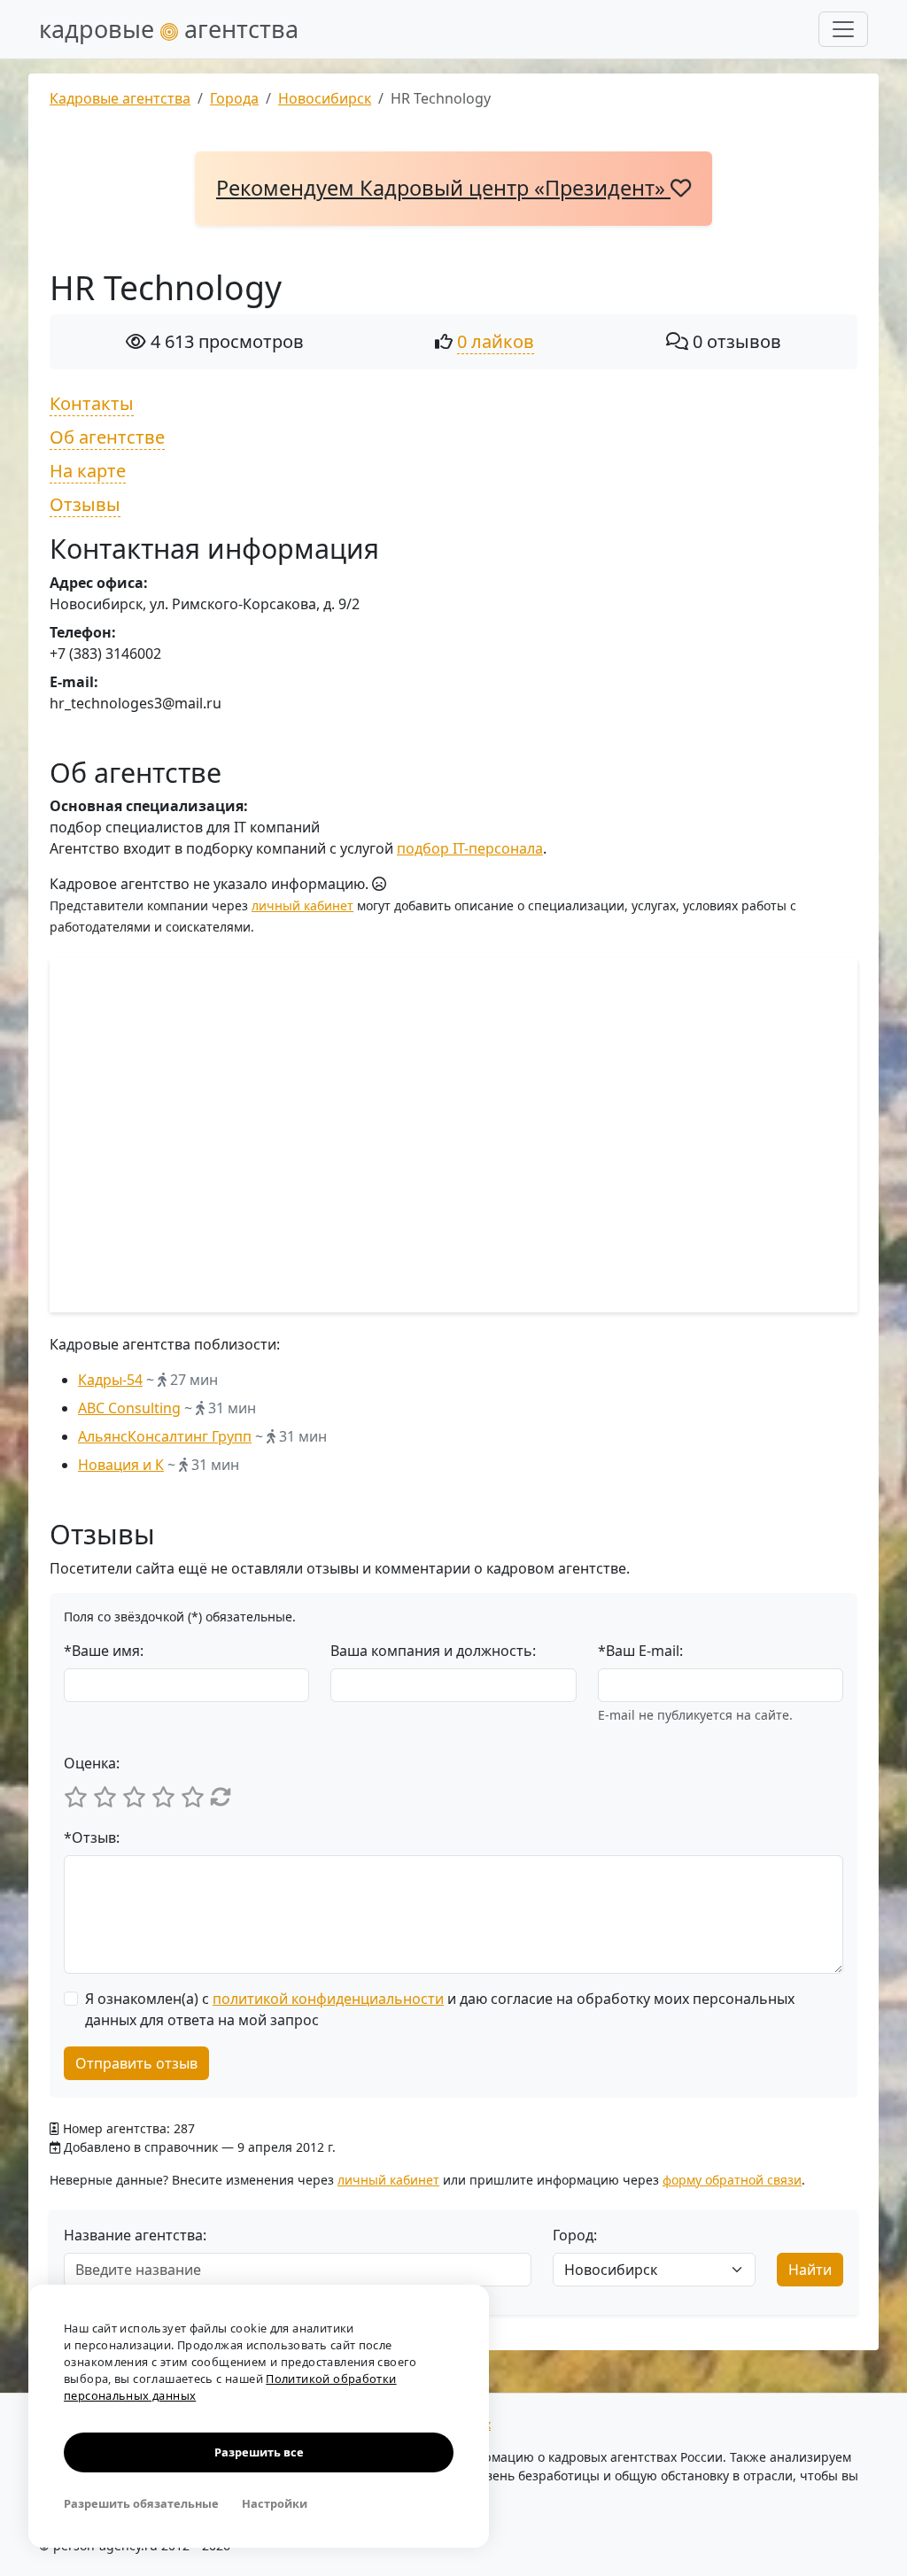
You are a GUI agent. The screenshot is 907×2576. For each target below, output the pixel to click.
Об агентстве (107, 437)
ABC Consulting (129, 1408)
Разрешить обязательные (141, 2503)
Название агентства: (135, 2235)
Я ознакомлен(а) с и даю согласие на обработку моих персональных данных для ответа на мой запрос (440, 2009)
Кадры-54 (110, 1380)
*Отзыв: (92, 1837)
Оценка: (92, 1763)
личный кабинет (302, 905)
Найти (810, 2270)
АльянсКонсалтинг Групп (165, 1436)
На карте (88, 471)
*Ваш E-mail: (640, 1651)
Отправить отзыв (136, 2063)
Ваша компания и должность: (433, 1651)
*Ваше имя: (104, 1651)
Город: (575, 2235)
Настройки (275, 2503)
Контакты (92, 403)
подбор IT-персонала (470, 848)
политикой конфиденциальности (328, 1999)
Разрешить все (259, 2452)
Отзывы (85, 504)
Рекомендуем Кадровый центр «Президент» (443, 188)
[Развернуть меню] (843, 29)
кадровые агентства (169, 29)
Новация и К (121, 1465)
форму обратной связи (732, 2180)
